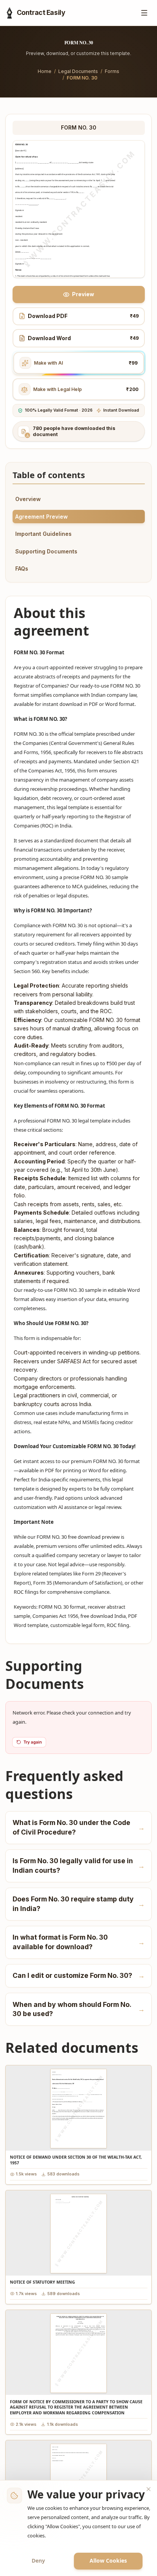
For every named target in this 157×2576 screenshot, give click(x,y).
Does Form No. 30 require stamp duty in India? (79, 1904)
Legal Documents (78, 71)
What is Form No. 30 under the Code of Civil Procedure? (79, 1827)
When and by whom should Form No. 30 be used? (79, 2009)
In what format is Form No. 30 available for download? (79, 1942)
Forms (112, 71)
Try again (33, 1742)
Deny (38, 2561)
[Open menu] (145, 13)
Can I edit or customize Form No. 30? (79, 1975)
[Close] (149, 2489)
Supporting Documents (46, 551)
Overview (28, 499)
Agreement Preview (42, 517)
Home (45, 71)
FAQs (22, 569)
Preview (83, 294)
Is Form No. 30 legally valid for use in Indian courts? (79, 1865)
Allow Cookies (108, 2561)
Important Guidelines (43, 534)
